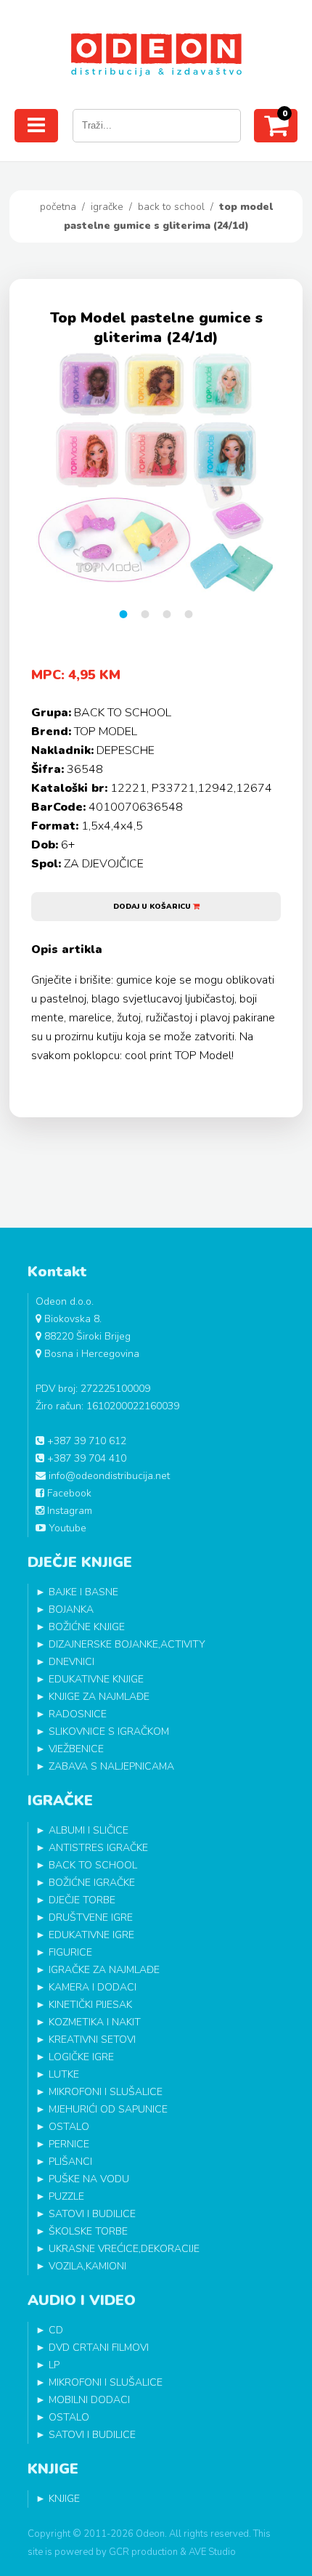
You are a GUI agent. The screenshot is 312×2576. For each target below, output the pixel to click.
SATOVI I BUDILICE (92, 2214)
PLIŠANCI (70, 2162)
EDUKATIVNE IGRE (91, 1935)
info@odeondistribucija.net (108, 1476)
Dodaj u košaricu (153, 907)
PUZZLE (66, 2196)
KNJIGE (64, 2499)
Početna (58, 207)
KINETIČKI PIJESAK (90, 2005)
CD (56, 2330)
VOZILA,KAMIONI (87, 2266)
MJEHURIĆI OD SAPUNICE (108, 2109)
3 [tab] (167, 614)
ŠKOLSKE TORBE (88, 2231)
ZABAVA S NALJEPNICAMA (111, 1766)
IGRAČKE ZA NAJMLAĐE (104, 1970)
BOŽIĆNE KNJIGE (87, 1627)
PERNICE (69, 2144)
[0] (276, 131)
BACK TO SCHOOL (171, 207)
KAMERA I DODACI (93, 1987)
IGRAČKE (107, 207)
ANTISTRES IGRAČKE (98, 1848)
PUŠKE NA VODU (89, 2179)
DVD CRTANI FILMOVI (99, 2348)
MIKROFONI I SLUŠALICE (106, 2092)
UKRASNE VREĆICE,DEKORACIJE (124, 2249)
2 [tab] (145, 614)
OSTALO (69, 2127)
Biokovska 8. (71, 1319)
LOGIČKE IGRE (81, 2057)
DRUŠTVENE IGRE (91, 1917)
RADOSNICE (78, 1714)
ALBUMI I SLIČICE (89, 1830)
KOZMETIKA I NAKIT (95, 2022)
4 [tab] (189, 614)
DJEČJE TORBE (82, 1900)
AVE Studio (212, 2552)
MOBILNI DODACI (89, 2400)
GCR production (143, 2552)
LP (54, 2365)
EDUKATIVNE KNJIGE (96, 1679)
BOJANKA (71, 1609)
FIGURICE (70, 1952)
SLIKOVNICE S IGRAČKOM (109, 1731)
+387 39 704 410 (85, 1458)
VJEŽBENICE (76, 1749)
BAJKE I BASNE (83, 1592)
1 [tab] (123, 614)
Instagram (68, 1511)
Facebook (68, 1493)
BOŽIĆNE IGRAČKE (92, 1883)
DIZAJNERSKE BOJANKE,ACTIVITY (127, 1644)
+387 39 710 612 (85, 1441)
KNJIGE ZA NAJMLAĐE (99, 1697)
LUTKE (64, 2074)
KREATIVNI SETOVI (92, 2040)
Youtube (66, 1528)
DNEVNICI (71, 1662)
